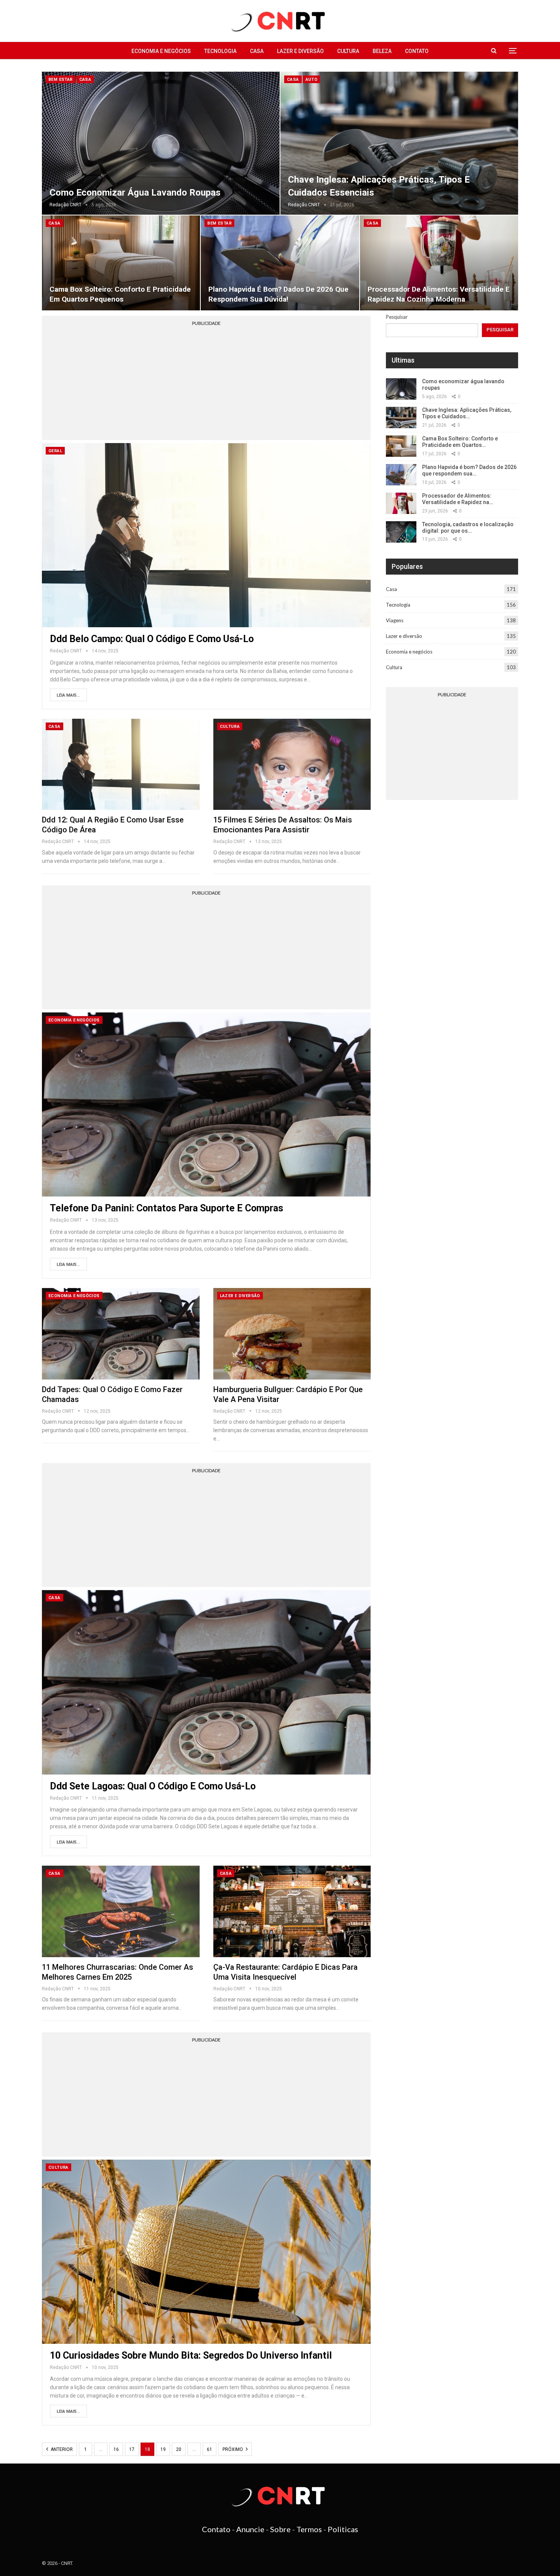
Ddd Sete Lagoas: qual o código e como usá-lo (153, 1786)
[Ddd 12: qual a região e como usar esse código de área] (121, 764)
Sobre (280, 2529)
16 (116, 2449)
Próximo (233, 2449)
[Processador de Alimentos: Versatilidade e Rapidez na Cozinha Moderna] (439, 263)
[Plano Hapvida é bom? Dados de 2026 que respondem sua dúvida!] (280, 263)
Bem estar (61, 79)
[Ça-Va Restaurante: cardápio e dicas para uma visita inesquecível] (292, 1911)
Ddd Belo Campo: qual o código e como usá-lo (152, 639)
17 (132, 2449)
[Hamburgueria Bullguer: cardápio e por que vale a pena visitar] (292, 1334)
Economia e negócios (161, 51)
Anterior (61, 2449)
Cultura (348, 51)
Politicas (343, 2529)
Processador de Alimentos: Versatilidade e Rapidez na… (458, 499)
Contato (417, 51)
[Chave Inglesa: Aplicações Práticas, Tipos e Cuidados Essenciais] (399, 143)
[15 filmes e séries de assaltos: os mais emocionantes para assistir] (292, 764)
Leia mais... (68, 695)
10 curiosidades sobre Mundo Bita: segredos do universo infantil (191, 2355)
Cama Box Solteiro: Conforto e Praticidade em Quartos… (460, 442)
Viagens (395, 620)
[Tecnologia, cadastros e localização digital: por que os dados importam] (401, 532)
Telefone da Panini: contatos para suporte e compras (166, 1208)
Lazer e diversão (300, 51)
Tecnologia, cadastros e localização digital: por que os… (468, 528)
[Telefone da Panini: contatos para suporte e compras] (206, 1104)
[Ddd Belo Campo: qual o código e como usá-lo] (206, 535)
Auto (312, 79)
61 (210, 2449)
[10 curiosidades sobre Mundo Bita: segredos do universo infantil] (206, 2252)
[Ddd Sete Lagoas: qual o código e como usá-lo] (206, 1682)
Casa (257, 51)
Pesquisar (397, 317)
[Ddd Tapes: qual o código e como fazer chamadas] (121, 1334)
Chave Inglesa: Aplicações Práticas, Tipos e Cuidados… (467, 413)
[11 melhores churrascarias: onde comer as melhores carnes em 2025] (121, 1911)
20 (179, 2449)
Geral (55, 451)
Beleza (382, 51)
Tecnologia (220, 51)
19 (163, 2449)
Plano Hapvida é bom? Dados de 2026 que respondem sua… (469, 470)
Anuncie (250, 2529)
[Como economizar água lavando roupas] (161, 143)
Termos (309, 2529)
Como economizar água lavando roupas (135, 193)
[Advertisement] (206, 383)
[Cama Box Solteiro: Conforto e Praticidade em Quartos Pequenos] (121, 263)
